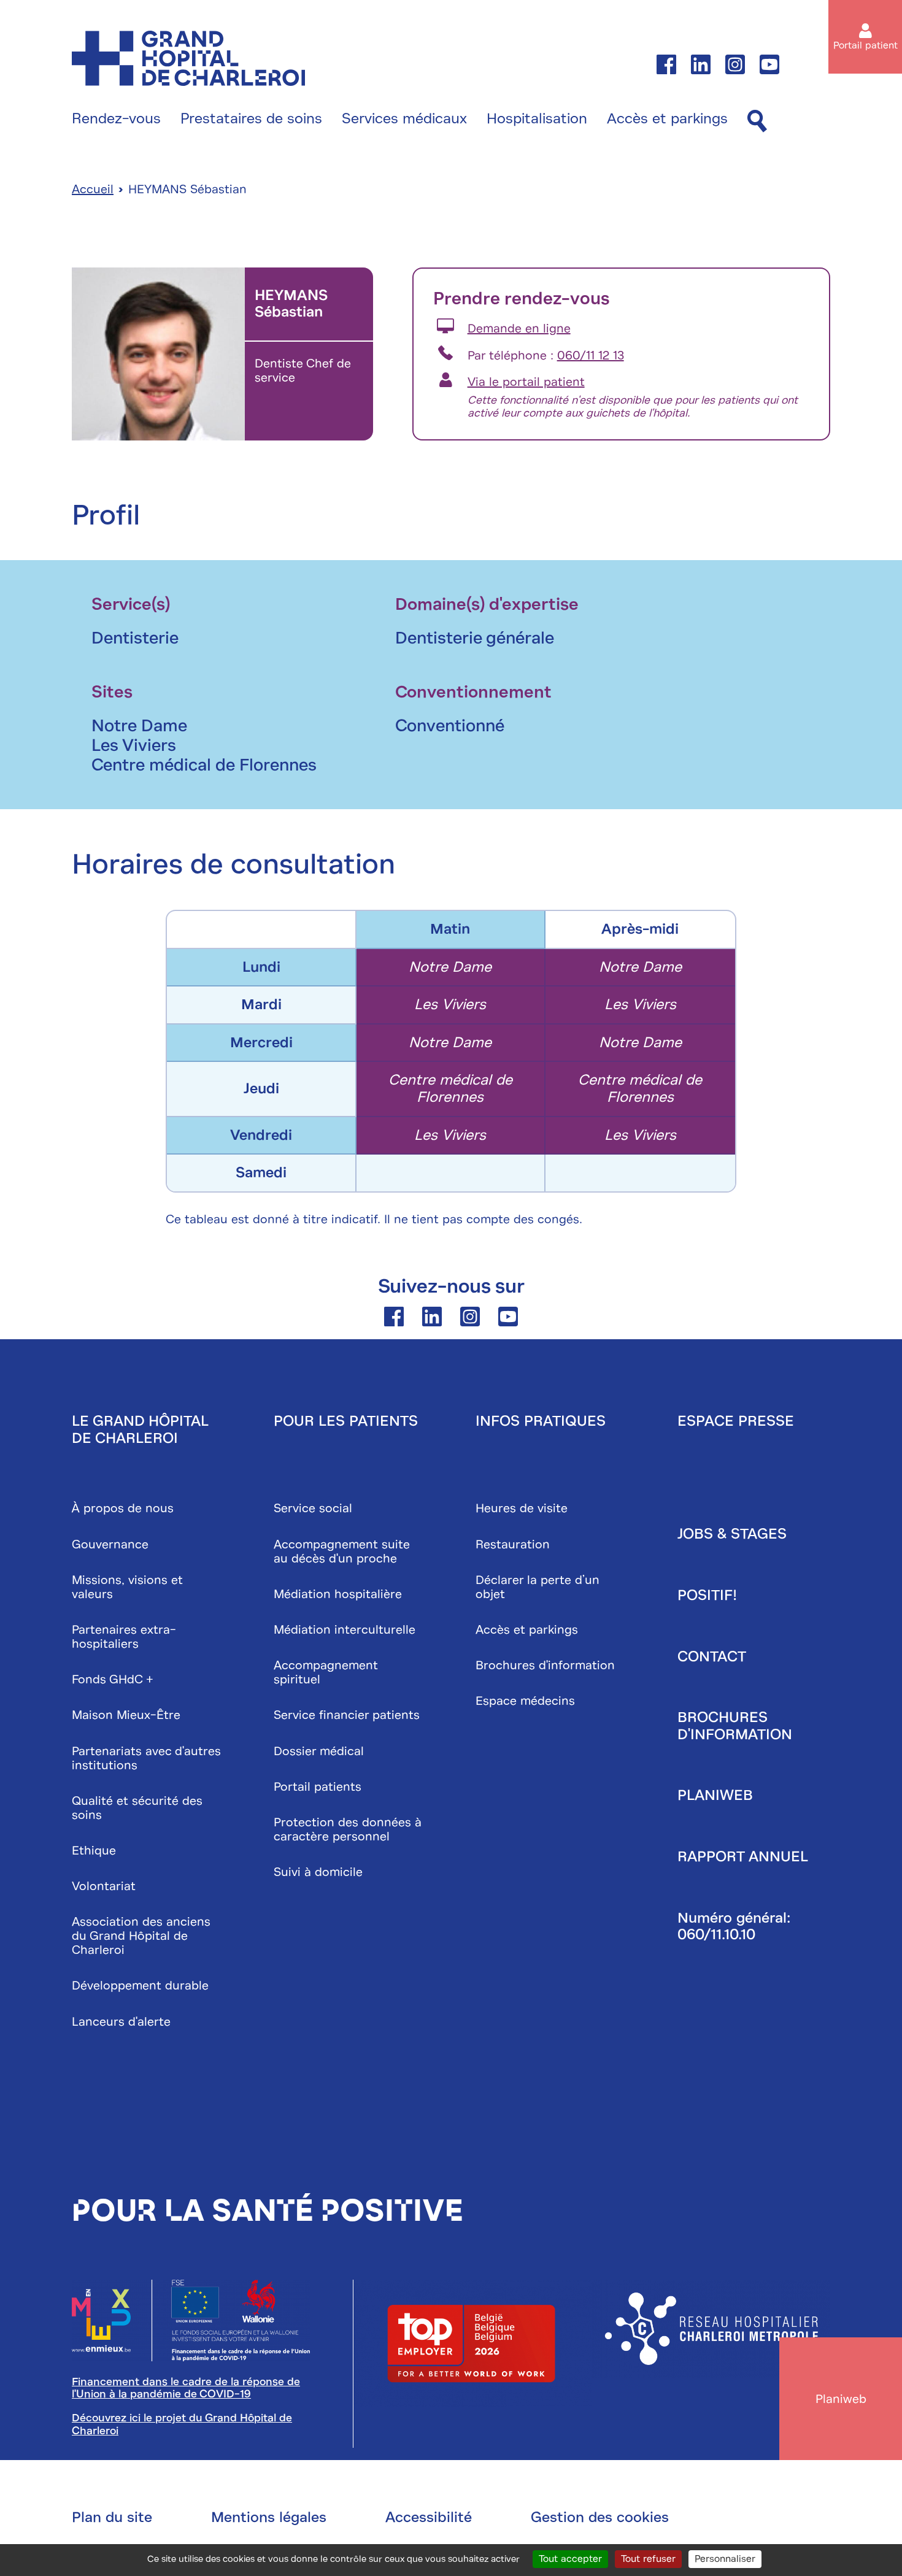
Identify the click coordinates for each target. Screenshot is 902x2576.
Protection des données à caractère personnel (348, 1829)
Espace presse (736, 1421)
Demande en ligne (519, 329)
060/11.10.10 (716, 1934)
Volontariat (104, 1886)
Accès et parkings (667, 119)
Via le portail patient (526, 382)
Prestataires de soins (251, 119)
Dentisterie (135, 638)
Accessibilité (429, 2517)
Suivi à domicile (318, 1872)
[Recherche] (757, 122)
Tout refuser (648, 2559)
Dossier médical (319, 1751)
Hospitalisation (537, 119)
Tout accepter (570, 2559)
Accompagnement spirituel (326, 1672)
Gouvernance (110, 1544)
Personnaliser (725, 2559)
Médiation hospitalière (338, 1594)
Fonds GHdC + (113, 1679)
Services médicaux (404, 119)
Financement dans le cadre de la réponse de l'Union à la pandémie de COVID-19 (186, 2388)
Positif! (707, 1595)
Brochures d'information (545, 1665)
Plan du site (112, 2517)
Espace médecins (525, 1701)
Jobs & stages (732, 1534)
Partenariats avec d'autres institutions (146, 1758)
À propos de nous (123, 1508)
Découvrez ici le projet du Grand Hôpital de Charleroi (182, 2424)
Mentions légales (269, 2517)
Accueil (93, 189)
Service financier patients (347, 1715)
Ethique (94, 1851)
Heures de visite (522, 1508)
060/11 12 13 (591, 356)
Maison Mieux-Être (126, 1715)
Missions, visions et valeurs (127, 1587)
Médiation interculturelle (345, 1630)
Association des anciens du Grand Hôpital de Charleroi (141, 1936)
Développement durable (140, 1986)
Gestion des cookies (600, 2517)
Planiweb (715, 1795)
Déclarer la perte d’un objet (538, 1587)
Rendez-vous (116, 119)
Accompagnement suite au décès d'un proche (342, 1551)
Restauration (513, 1544)
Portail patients (318, 1787)
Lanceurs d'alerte (121, 2022)
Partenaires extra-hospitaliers (124, 1637)
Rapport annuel (743, 1856)
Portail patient (865, 45)
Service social (313, 1508)
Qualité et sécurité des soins (137, 1808)
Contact (712, 1656)
